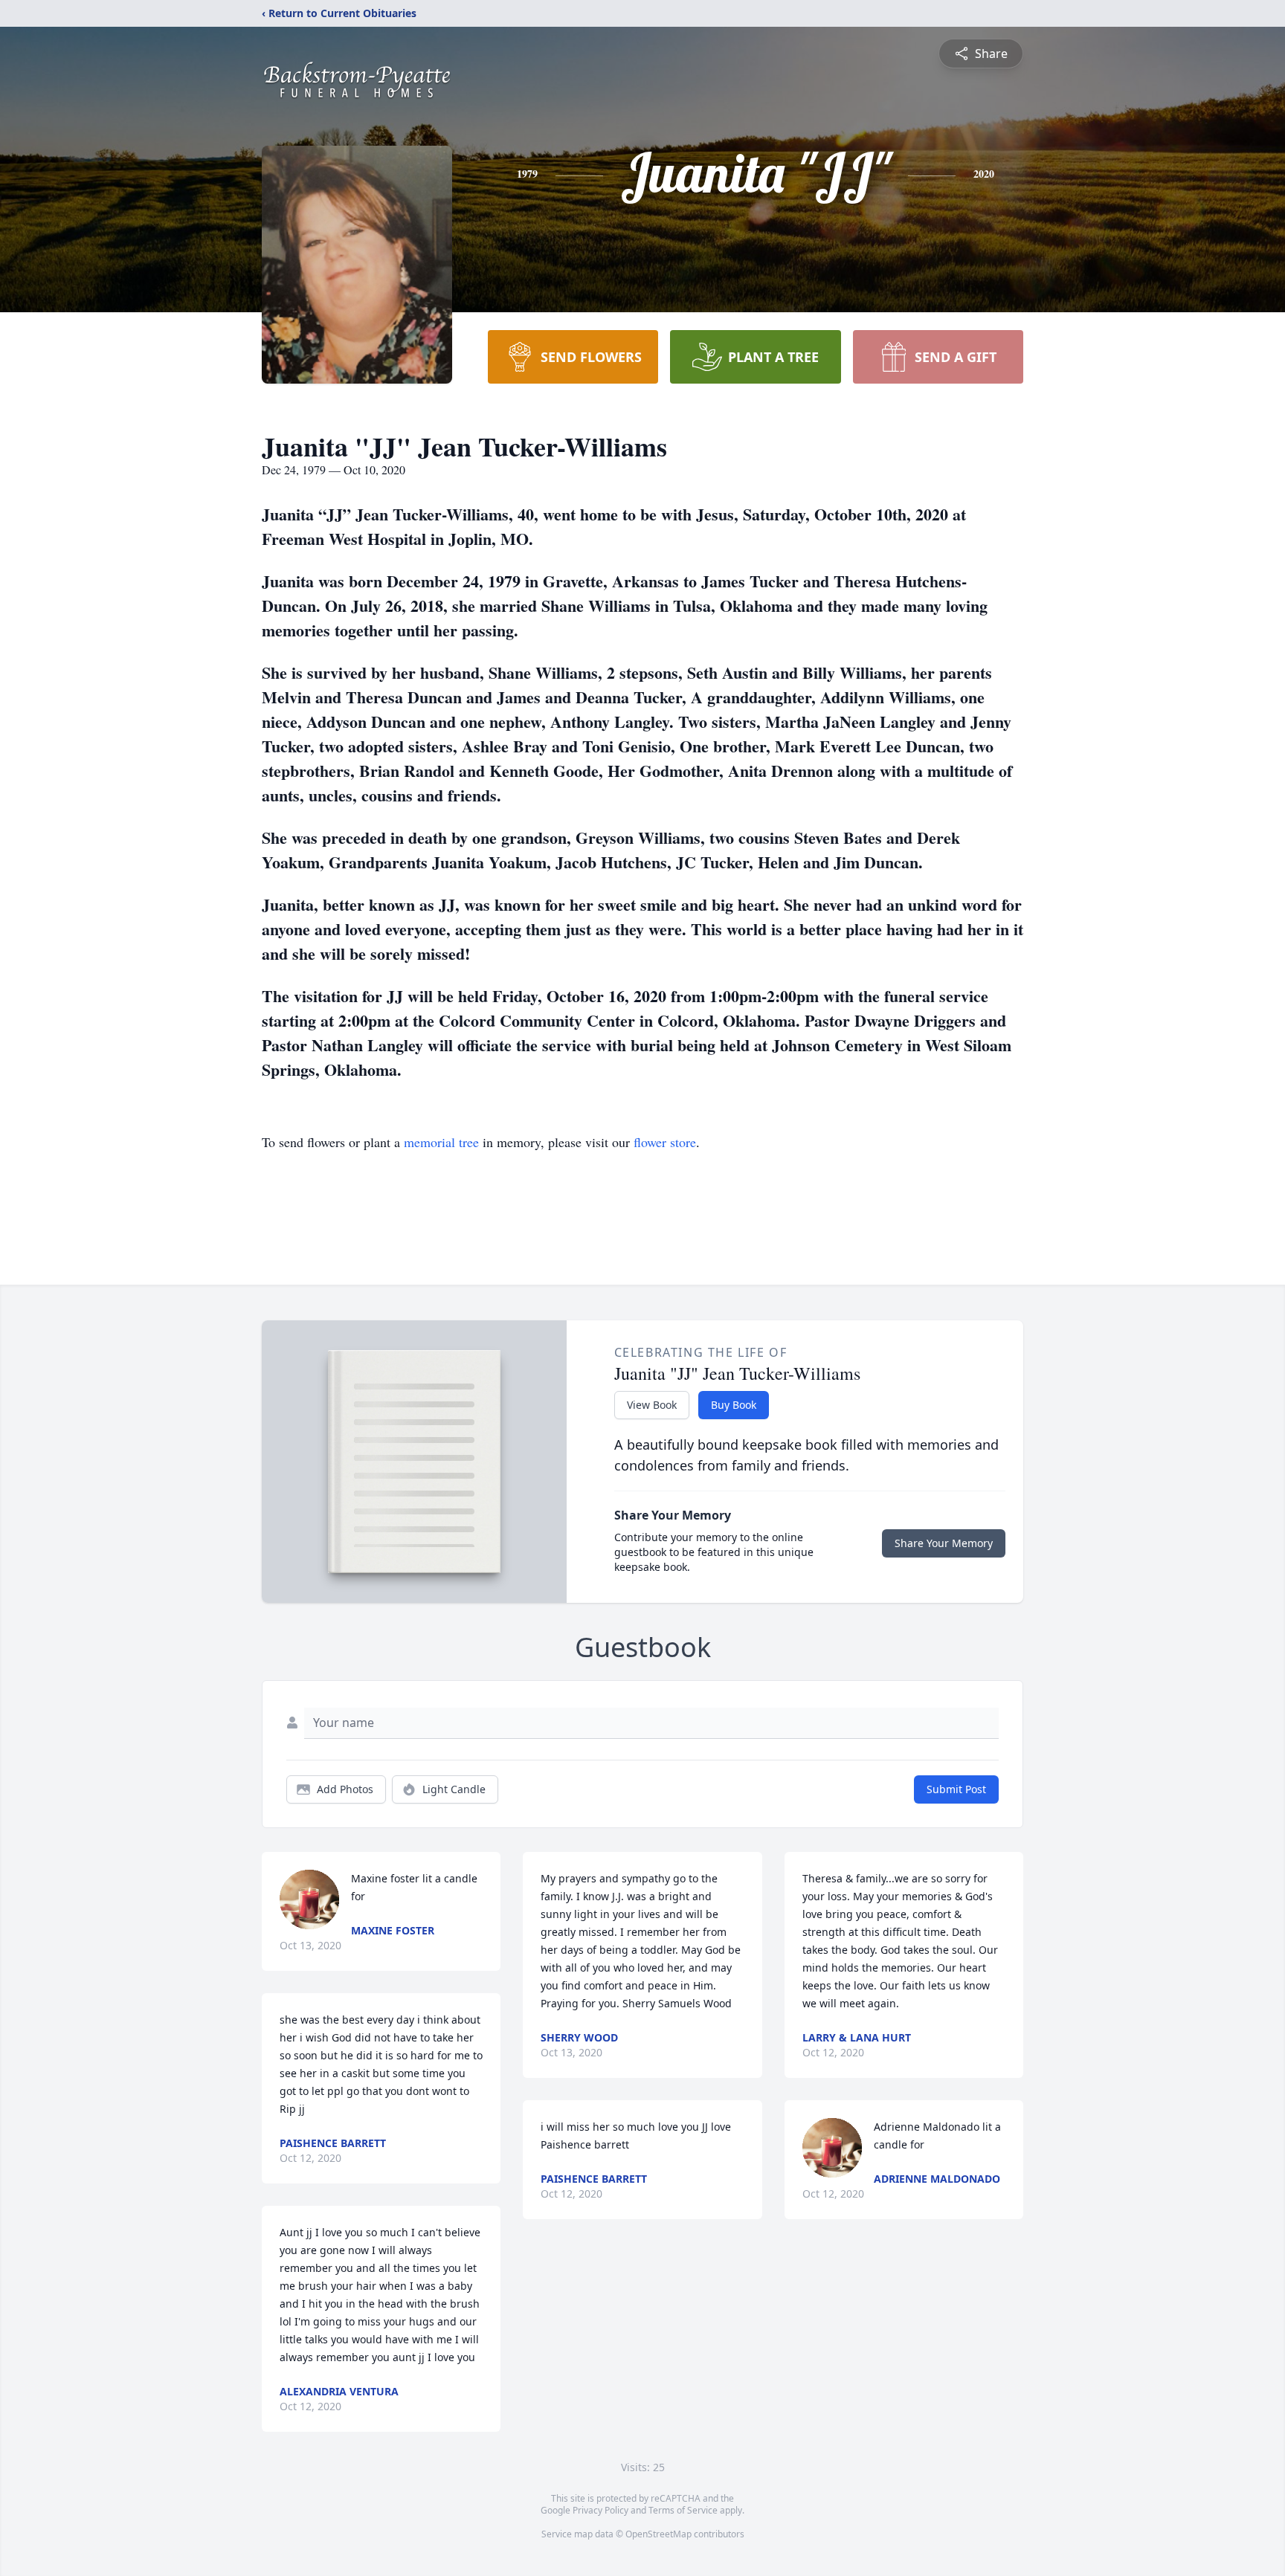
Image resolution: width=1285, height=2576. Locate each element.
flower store (665, 1142)
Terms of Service (683, 2510)
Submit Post (956, 1789)
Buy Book (734, 1405)
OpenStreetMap (658, 2534)
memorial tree (441, 1142)
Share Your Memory (944, 1543)
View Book (652, 1405)
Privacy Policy (600, 2510)
